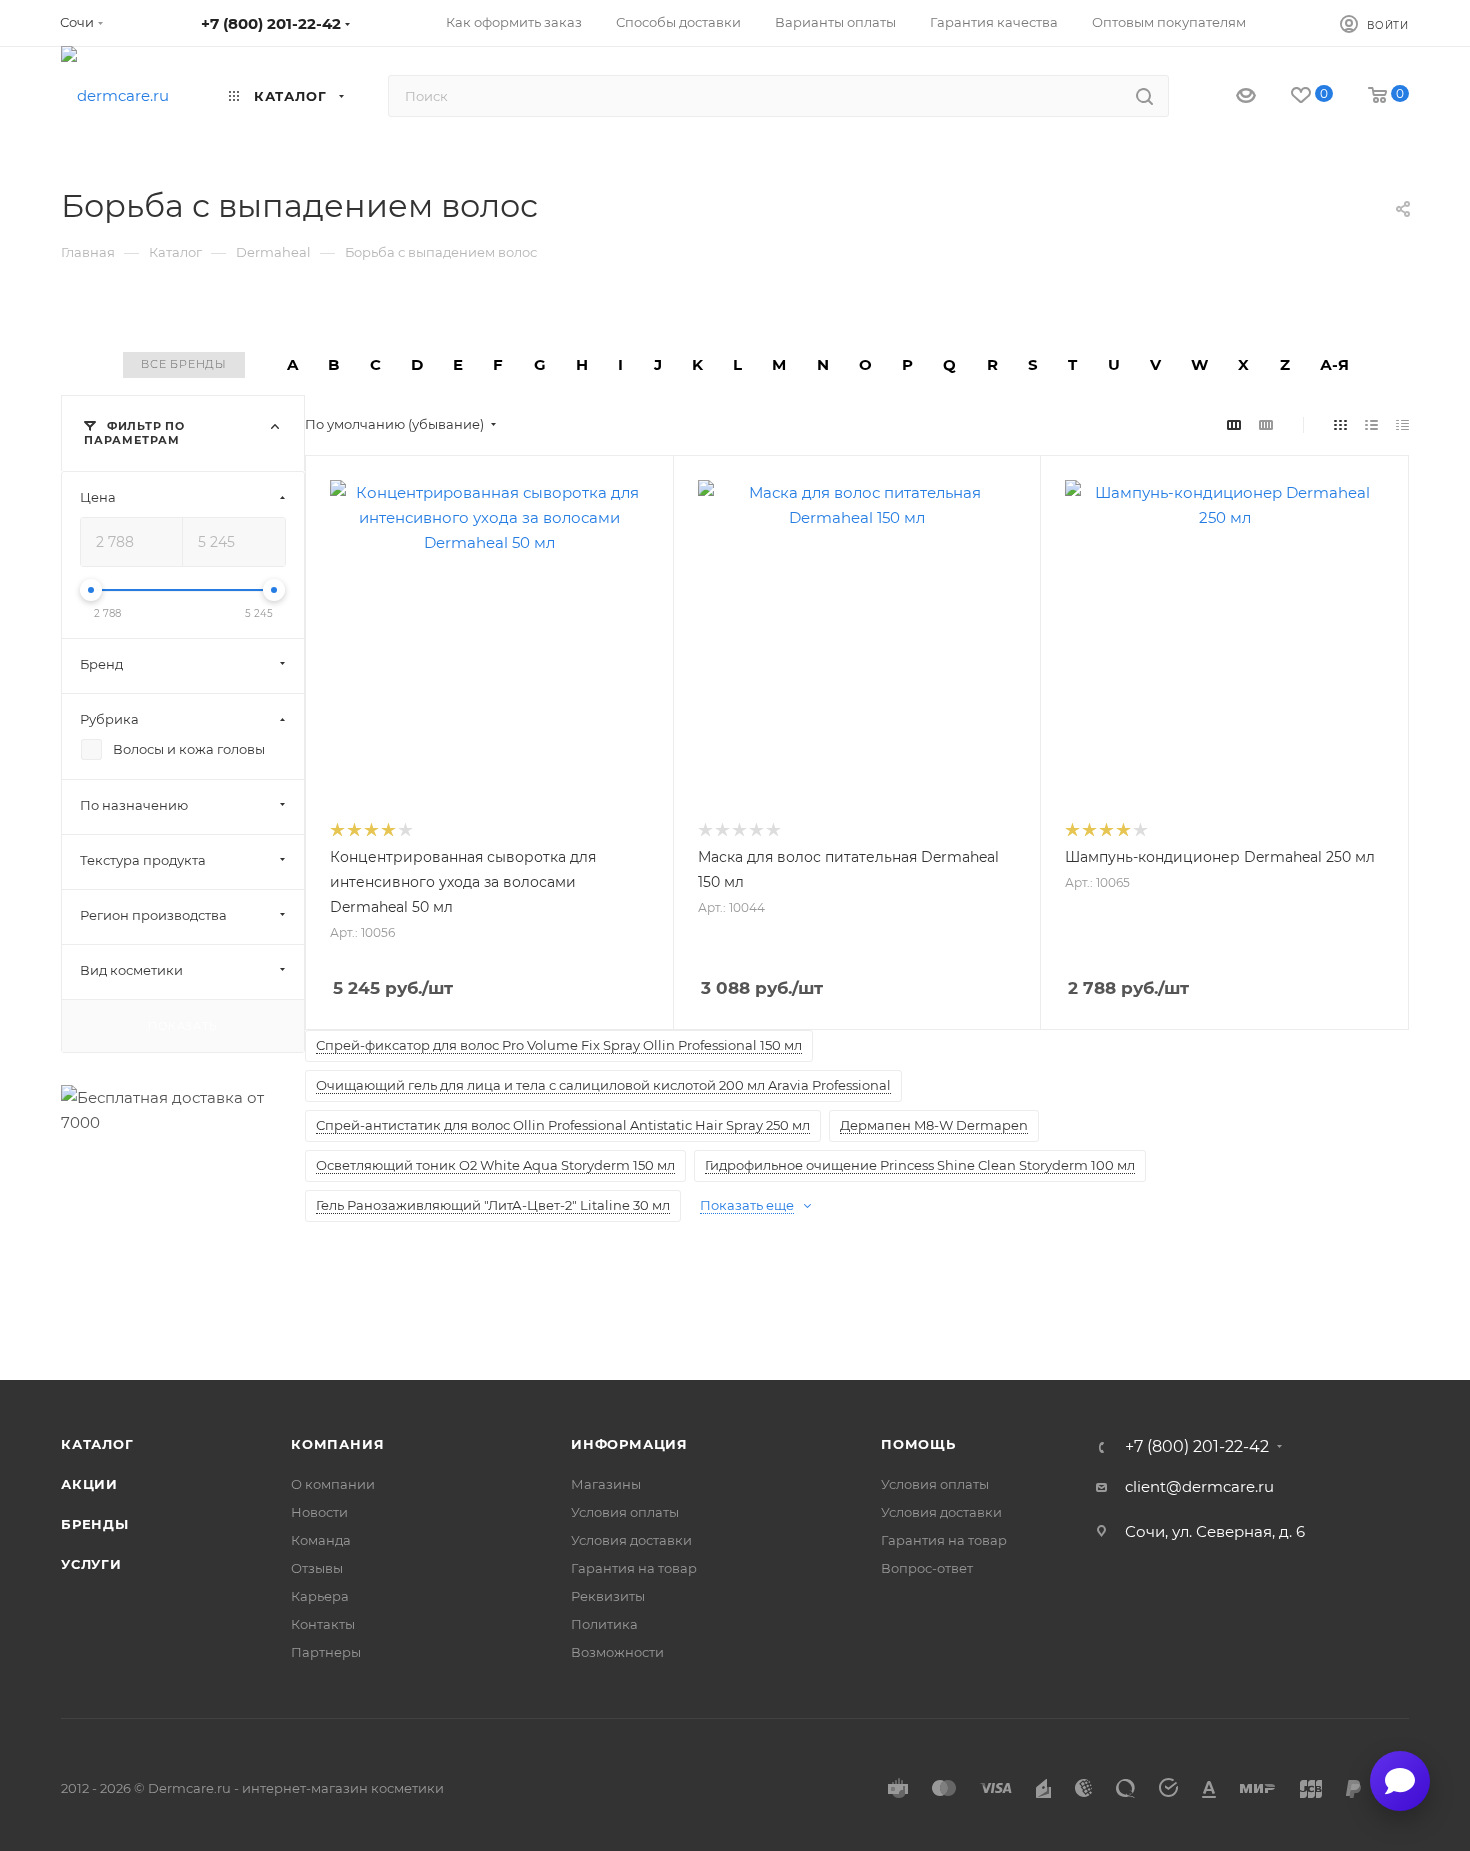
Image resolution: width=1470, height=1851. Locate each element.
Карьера (320, 1596)
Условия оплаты (625, 1512)
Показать (182, 1025)
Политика (604, 1624)
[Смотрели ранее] (1228, 96)
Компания (337, 1444)
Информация (629, 1444)
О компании (333, 1484)
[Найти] (1144, 96)
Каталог (97, 1444)
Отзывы (317, 1568)
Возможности (617, 1652)
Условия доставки (631, 1540)
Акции (89, 1484)
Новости (319, 1512)
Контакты (323, 1624)
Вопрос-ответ (927, 1568)
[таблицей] (1402, 424)
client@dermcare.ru (1199, 1486)
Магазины (606, 1484)
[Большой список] (1266, 424)
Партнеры (326, 1652)
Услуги (91, 1564)
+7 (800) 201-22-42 (271, 23)
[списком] (1371, 424)
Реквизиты (608, 1596)
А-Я (1334, 364)
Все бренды (184, 364)
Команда (321, 1540)
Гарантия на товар (634, 1568)
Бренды (95, 1524)
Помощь (918, 1444)
